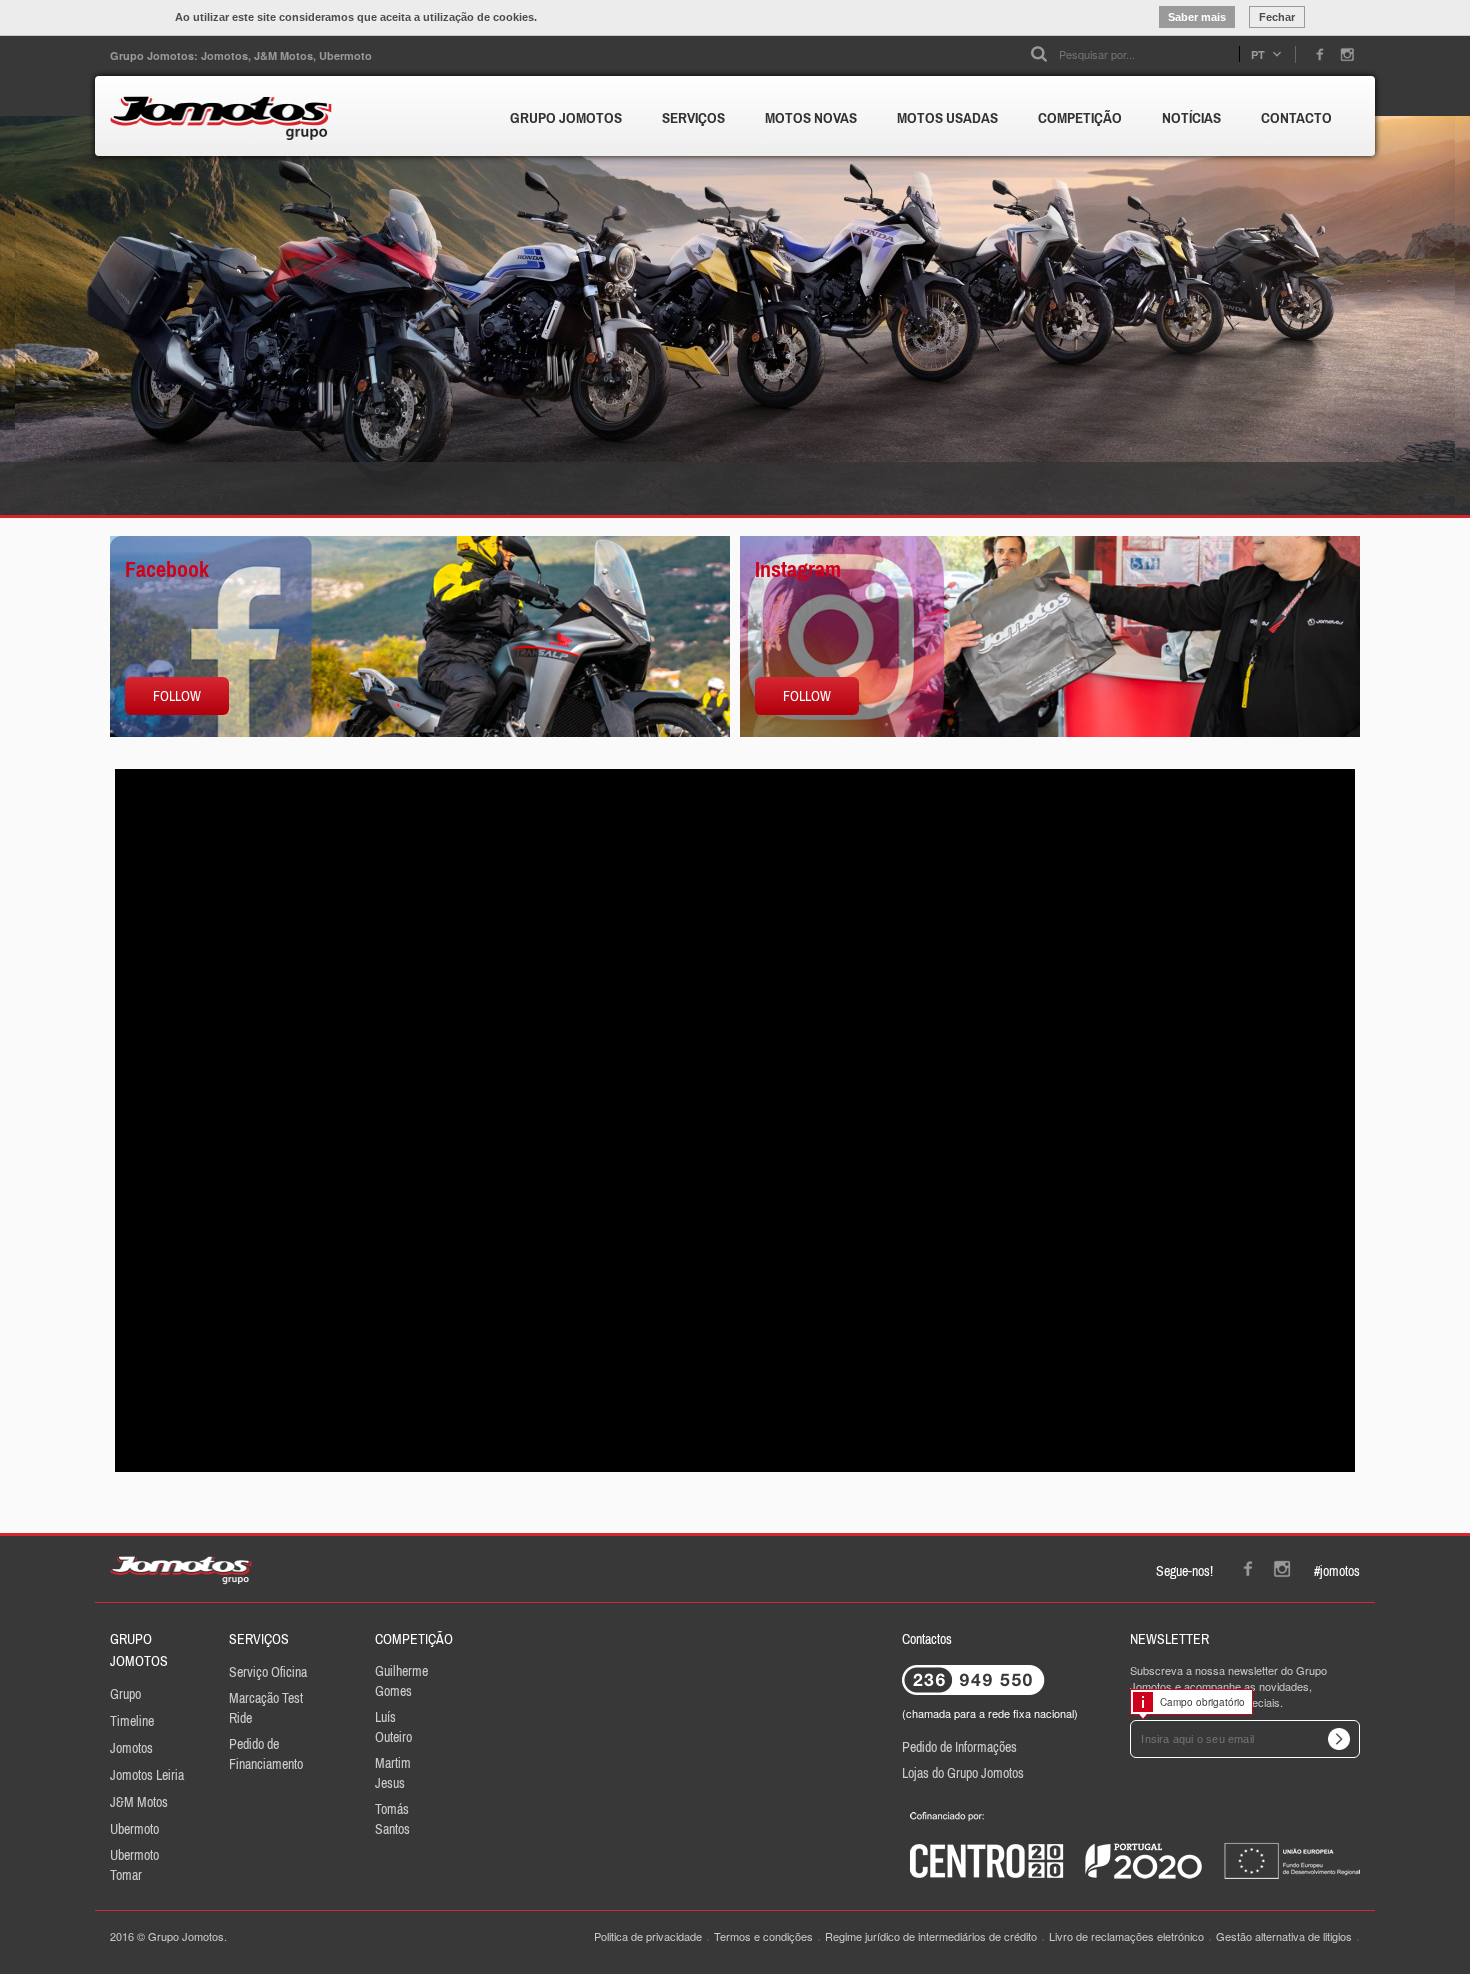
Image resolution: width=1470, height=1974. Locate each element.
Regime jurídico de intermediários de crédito (931, 1936)
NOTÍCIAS (1191, 117)
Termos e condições (763, 1936)
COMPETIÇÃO (1080, 117)
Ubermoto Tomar (134, 1865)
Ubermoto (134, 1829)
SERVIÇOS (693, 117)
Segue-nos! (1184, 1571)
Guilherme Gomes (401, 1681)
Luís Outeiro (393, 1727)
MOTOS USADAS (947, 117)
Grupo (125, 1694)
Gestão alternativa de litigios (1284, 1936)
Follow (177, 696)
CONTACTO (1296, 117)
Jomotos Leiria (147, 1775)
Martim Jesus (393, 1773)
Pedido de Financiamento (266, 1754)
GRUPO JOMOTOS (566, 117)
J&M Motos (139, 1802)
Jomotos (131, 1748)
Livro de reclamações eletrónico (1126, 1936)
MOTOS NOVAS (811, 117)
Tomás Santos (392, 1819)
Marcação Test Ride (266, 1708)
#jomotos (1337, 1571)
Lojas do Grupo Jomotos (963, 1773)
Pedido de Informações (959, 1747)
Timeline (132, 1721)
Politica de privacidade (648, 1936)
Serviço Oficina (268, 1672)
